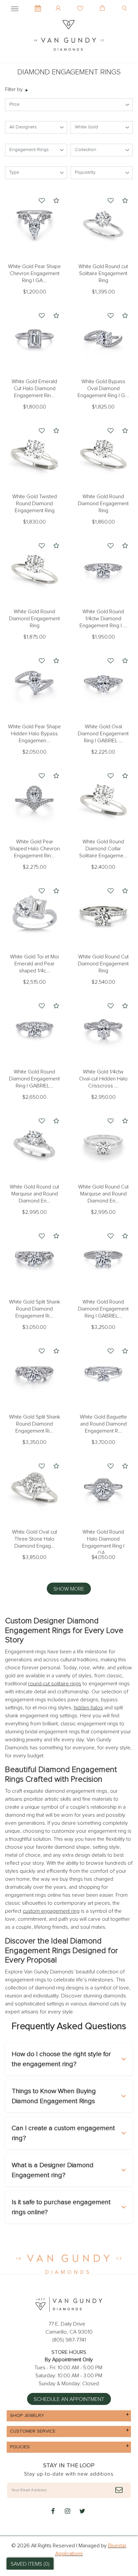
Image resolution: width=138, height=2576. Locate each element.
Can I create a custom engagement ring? (63, 2133)
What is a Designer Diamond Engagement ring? (53, 2170)
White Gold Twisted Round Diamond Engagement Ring (35, 504)
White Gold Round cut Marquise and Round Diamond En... (34, 1194)
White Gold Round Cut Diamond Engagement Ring (103, 964)
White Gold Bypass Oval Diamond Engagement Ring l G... (103, 388)
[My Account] (59, 3)
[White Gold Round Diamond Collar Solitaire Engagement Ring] (103, 799)
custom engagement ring (51, 1911)
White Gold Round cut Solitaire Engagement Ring (103, 273)
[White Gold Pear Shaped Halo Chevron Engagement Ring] (34, 799)
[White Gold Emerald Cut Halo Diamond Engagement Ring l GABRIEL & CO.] (34, 338)
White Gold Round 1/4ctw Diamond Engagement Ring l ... (103, 619)
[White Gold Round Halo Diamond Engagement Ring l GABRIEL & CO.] (103, 1489)
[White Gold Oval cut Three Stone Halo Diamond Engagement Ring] (34, 1489)
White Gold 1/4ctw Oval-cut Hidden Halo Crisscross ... (103, 1079)
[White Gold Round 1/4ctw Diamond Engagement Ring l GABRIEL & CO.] (103, 569)
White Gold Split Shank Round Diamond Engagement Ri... (35, 1309)
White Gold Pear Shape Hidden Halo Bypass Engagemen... (34, 734)
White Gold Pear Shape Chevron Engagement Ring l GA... (34, 273)
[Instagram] (67, 2512)
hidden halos (88, 1708)
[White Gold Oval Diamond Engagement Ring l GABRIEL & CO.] (103, 684)
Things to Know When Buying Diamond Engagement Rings (54, 2096)
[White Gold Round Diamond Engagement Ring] (103, 454)
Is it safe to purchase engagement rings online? (61, 2207)
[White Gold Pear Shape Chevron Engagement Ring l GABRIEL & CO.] (34, 223)
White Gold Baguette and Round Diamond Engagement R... (103, 1424)
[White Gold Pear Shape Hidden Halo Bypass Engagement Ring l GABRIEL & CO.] (34, 684)
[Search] (125, 3)
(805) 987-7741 (69, 2340)
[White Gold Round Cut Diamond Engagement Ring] (103, 914)
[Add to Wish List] (42, 201)
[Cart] (103, 3)
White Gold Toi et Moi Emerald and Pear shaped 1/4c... (34, 964)
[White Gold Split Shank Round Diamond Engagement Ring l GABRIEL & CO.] (34, 1259)
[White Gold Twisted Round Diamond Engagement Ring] (34, 454)
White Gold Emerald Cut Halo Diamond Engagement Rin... (34, 388)
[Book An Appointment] (38, 5)
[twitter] (82, 2512)
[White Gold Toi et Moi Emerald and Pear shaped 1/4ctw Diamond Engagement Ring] (34, 914)
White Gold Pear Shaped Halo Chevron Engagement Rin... (35, 849)
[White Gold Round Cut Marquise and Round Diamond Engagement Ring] (103, 1144)
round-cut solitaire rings (55, 1684)
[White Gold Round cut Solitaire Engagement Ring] (103, 223)
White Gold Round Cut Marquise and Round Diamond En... (103, 1194)
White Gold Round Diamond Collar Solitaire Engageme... (103, 849)
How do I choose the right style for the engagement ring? (61, 2059)
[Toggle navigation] (15, 8)
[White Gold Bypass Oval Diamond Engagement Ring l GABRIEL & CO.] (103, 338)
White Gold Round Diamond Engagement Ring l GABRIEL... (34, 1079)
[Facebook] (53, 2512)
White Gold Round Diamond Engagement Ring (103, 504)
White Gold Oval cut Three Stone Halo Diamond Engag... (35, 1539)
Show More (69, 1589)
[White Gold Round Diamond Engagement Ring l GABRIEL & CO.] (34, 1029)
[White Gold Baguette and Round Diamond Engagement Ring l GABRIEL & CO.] (103, 1374)
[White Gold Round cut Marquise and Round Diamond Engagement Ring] (34, 1144)
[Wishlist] (81, 3)
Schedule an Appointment (69, 2399)
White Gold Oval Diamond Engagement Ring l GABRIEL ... (103, 734)
